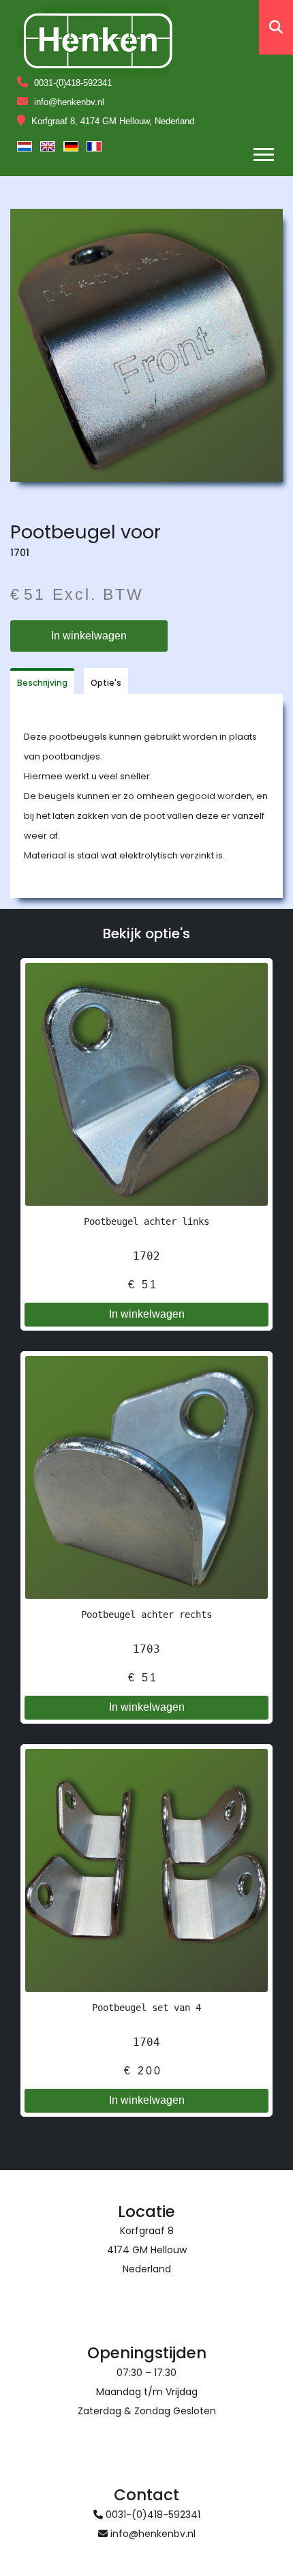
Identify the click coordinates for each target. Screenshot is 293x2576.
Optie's (106, 683)
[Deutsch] (71, 146)
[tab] (42, 681)
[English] (48, 146)
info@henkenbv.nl (69, 102)
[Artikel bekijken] (146, 1084)
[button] (263, 152)
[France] (94, 146)
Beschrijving (42, 683)
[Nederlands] (25, 146)
